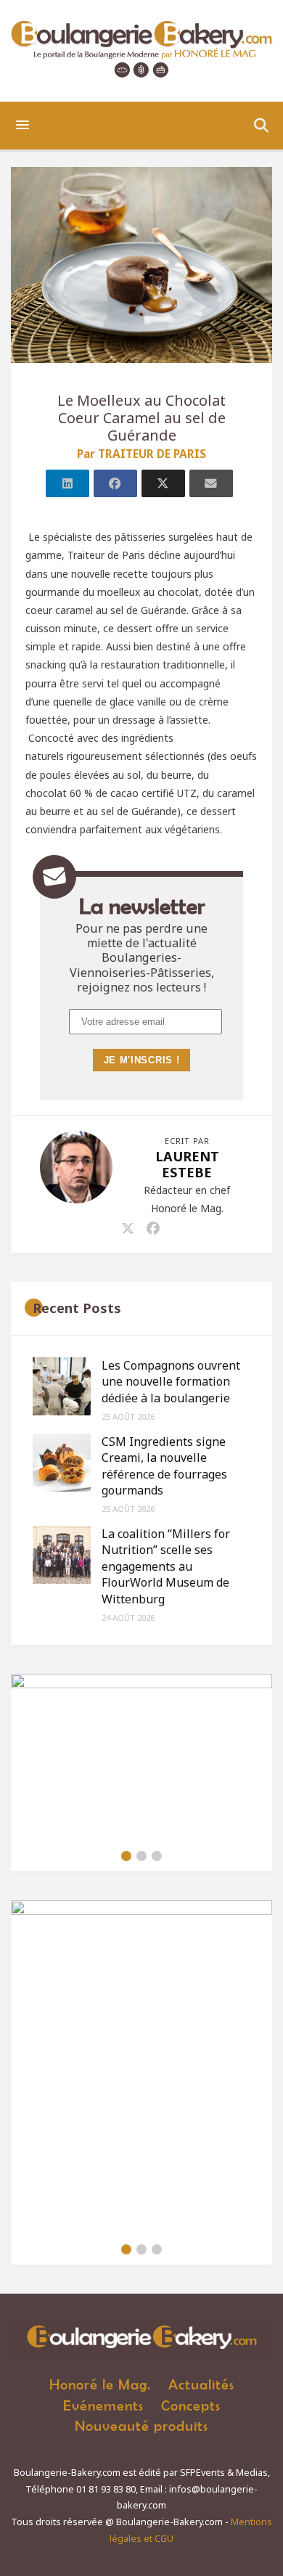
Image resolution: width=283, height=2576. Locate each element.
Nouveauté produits (141, 2425)
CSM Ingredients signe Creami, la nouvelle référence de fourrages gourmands (164, 1466)
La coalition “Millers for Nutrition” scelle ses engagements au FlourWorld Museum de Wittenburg (166, 1566)
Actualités (201, 2384)
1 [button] (126, 1856)
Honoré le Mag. (100, 2384)
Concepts (191, 2405)
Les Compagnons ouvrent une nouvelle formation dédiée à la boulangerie (171, 1382)
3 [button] (157, 1856)
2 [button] (141, 1856)
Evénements (103, 2405)
